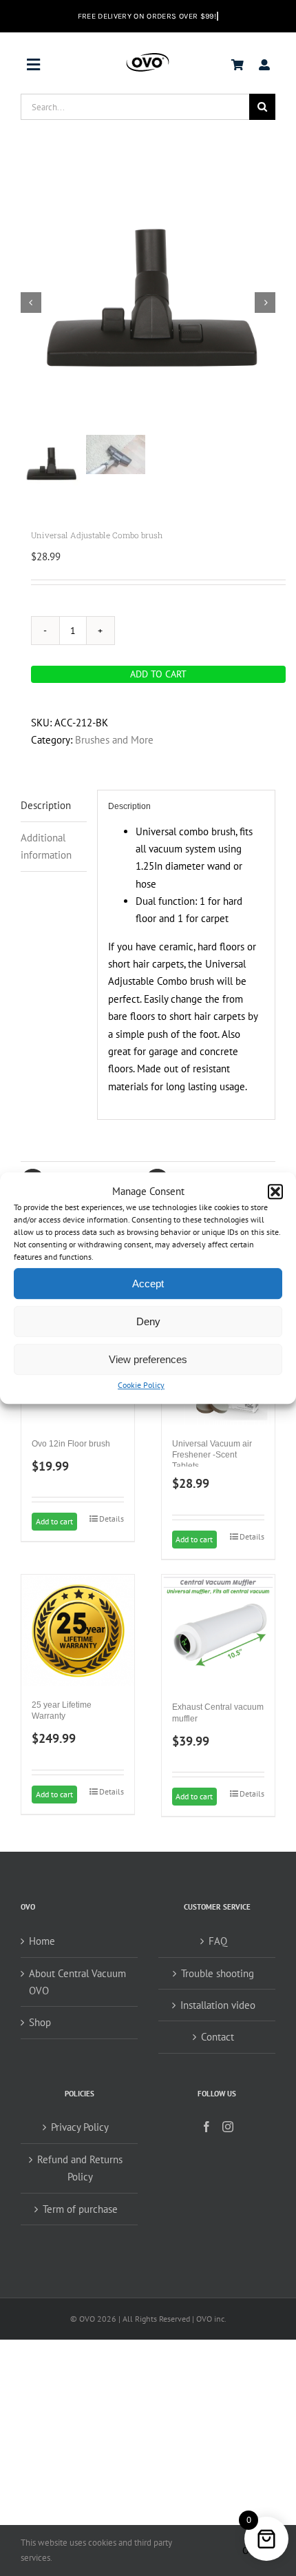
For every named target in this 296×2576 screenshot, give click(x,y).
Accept (148, 1284)
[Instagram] (228, 2127)
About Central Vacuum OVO (77, 1982)
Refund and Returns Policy (80, 2168)
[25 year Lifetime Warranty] (78, 1630)
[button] (275, 1192)
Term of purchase (80, 2209)
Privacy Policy (80, 2127)
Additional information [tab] (46, 846)
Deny (148, 1321)
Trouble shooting (218, 1973)
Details (112, 1519)
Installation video (218, 2005)
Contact (218, 2037)
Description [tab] (46, 805)
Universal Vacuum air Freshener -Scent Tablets (212, 1455)
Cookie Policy (141, 1386)
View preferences (148, 1359)
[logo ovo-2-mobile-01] (148, 56)
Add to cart (158, 674)
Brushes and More (114, 740)
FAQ (218, 1941)
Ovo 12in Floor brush (71, 1444)
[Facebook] (207, 2127)
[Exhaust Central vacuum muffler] (218, 1631)
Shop (40, 2022)
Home (42, 1941)
